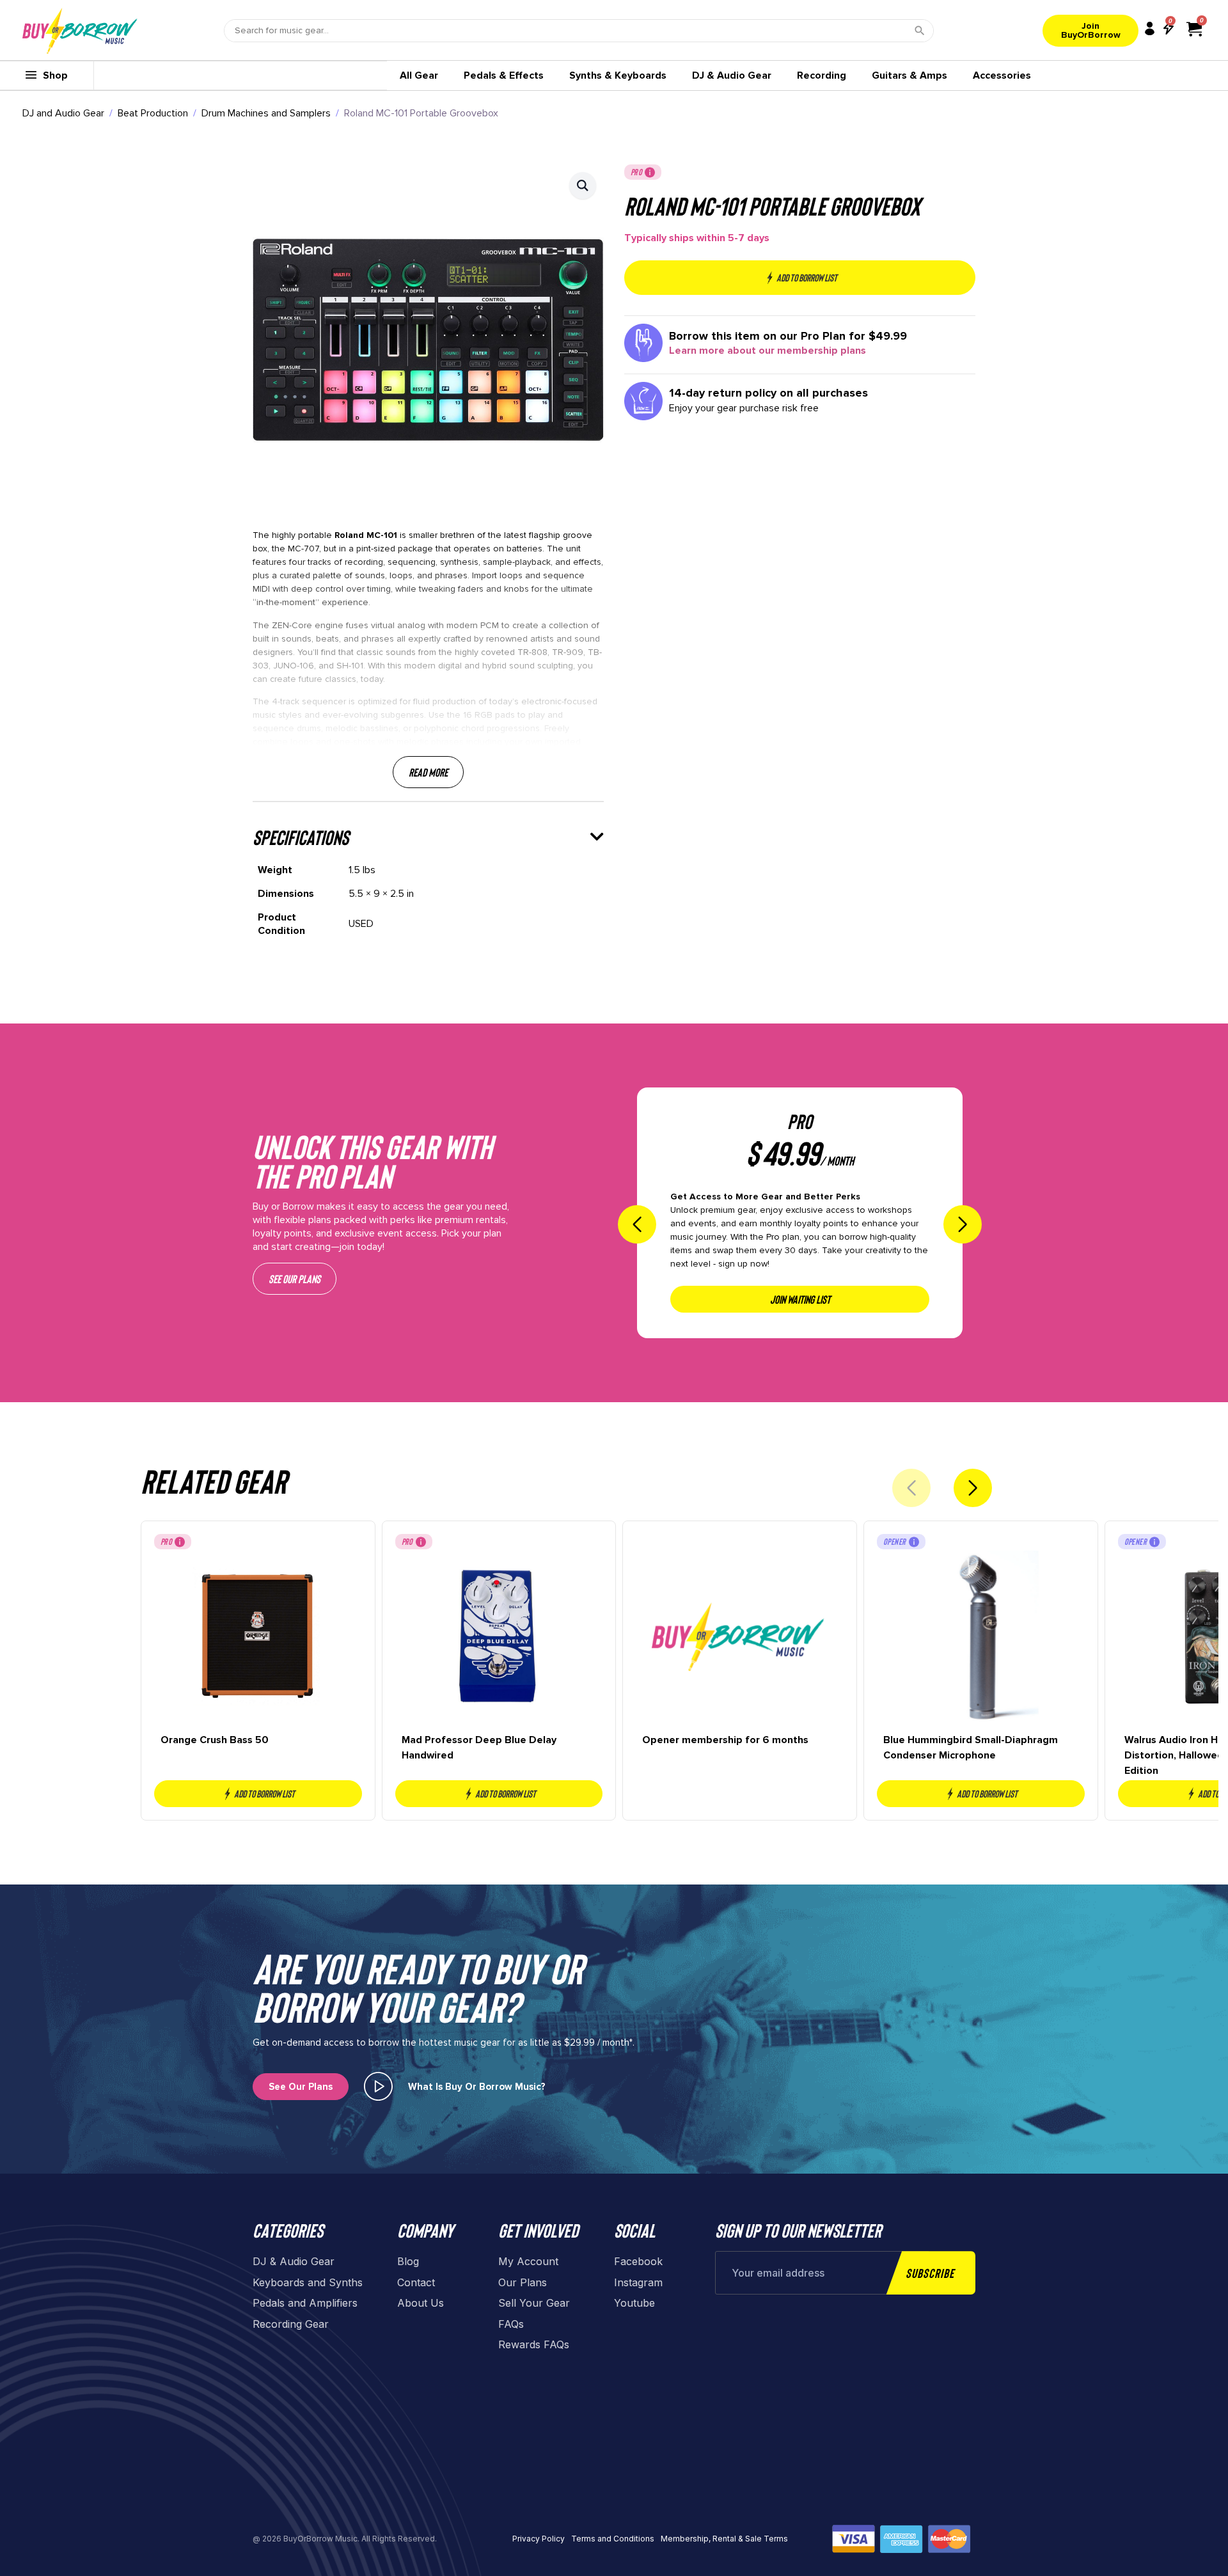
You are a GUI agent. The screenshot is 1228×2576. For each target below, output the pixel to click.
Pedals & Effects (504, 75)
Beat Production (153, 113)
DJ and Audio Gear (63, 113)
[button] (583, 186)
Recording (822, 75)
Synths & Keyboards (618, 75)
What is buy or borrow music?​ (477, 2087)
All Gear (419, 75)
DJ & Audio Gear (732, 75)
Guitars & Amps (909, 75)
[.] (378, 2086)
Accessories (1002, 75)
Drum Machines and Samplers (266, 113)
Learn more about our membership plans (767, 351)
